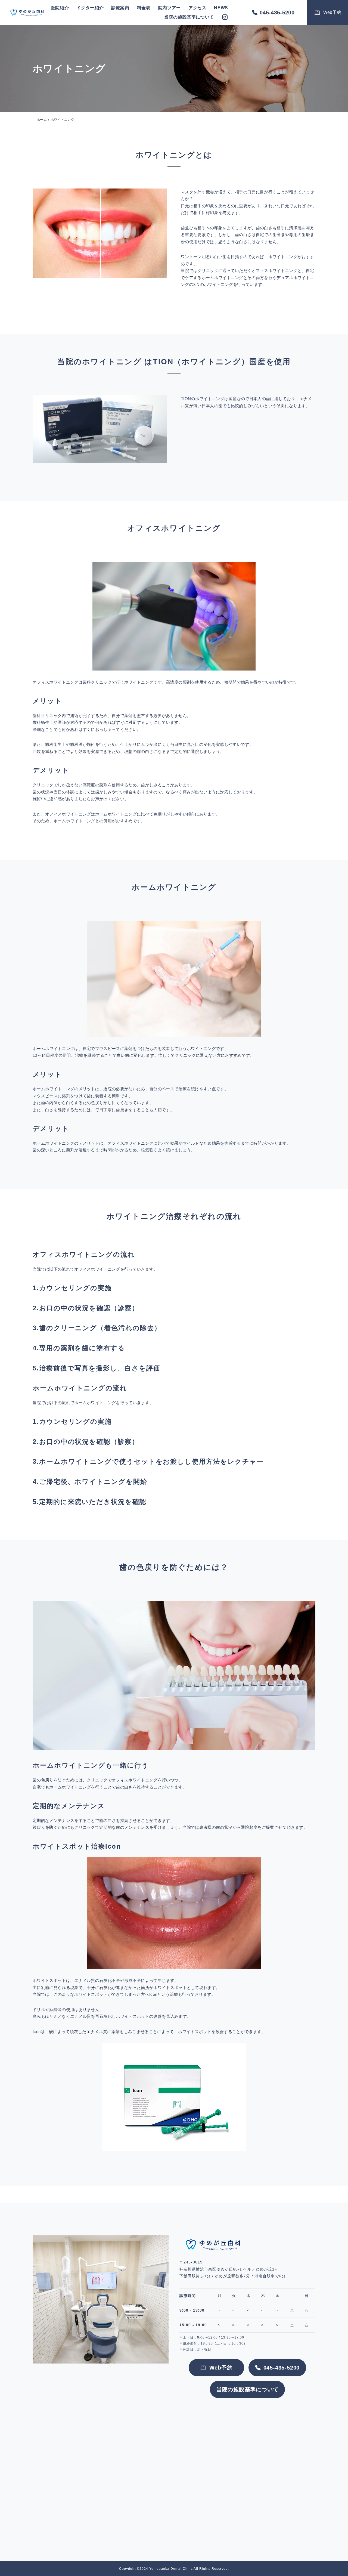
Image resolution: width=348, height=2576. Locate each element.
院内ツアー (170, 8)
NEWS (221, 8)
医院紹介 (60, 8)
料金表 (144, 8)
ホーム (42, 120)
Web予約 (332, 12)
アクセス (198, 8)
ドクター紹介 (90, 8)
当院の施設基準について (189, 17)
